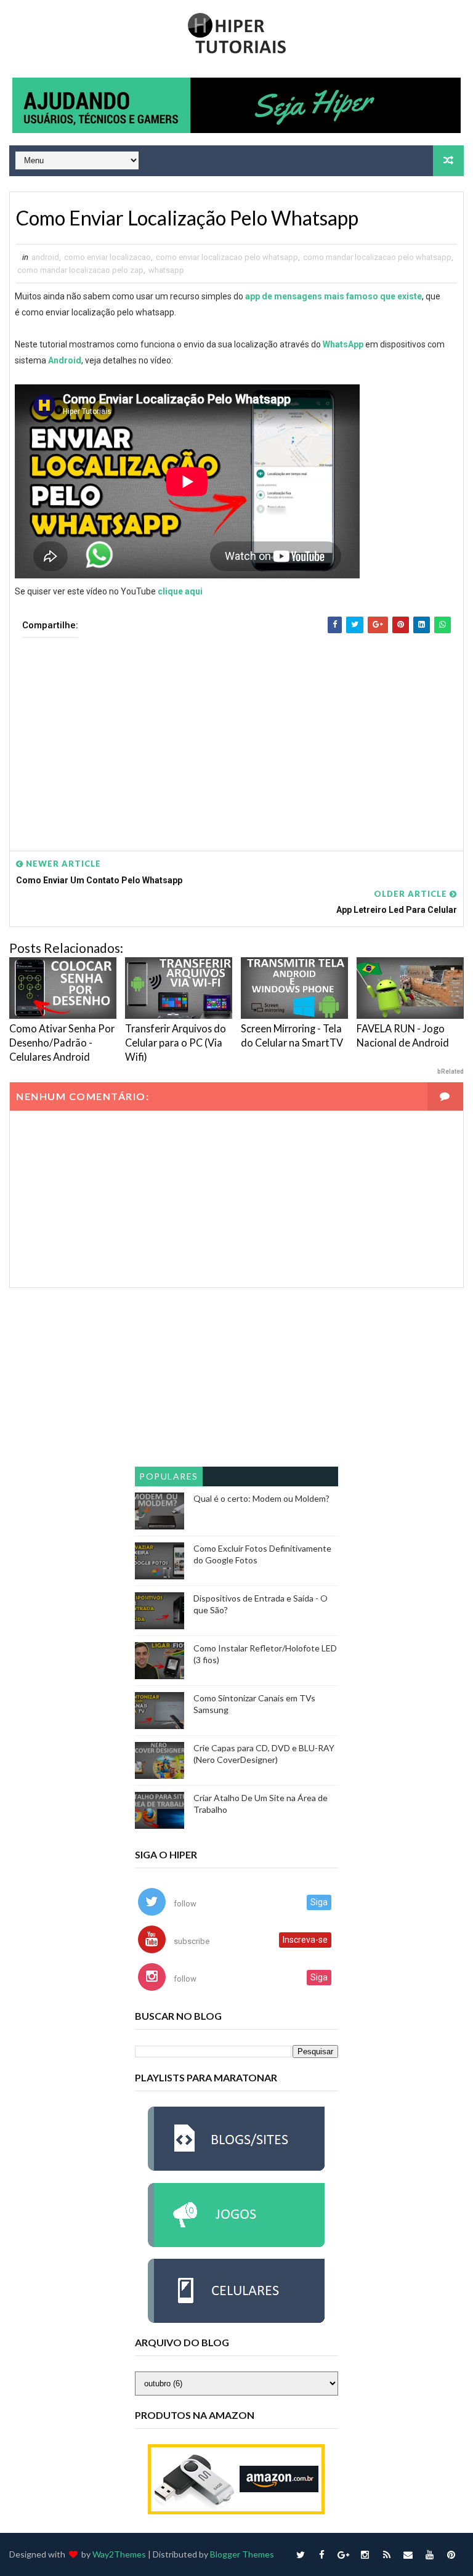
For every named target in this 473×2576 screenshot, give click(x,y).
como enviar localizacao (107, 257)
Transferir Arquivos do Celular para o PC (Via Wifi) (176, 1043)
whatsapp (166, 270)
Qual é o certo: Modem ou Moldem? (261, 1498)
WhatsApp (343, 344)
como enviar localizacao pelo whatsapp (227, 257)
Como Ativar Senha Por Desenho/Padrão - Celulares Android (62, 1043)
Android (65, 360)
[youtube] (430, 2554)
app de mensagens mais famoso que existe (334, 296)
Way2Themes (119, 2554)
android (45, 257)
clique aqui (180, 591)
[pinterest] (451, 2554)
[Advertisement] (236, 735)
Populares (169, 1476)
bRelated (450, 1071)
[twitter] (301, 2554)
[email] (408, 2554)
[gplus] (344, 2554)
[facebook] (322, 2554)
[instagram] (365, 2554)
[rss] (387, 2554)
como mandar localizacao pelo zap (80, 270)
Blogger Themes (242, 2554)
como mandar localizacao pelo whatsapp (377, 257)
